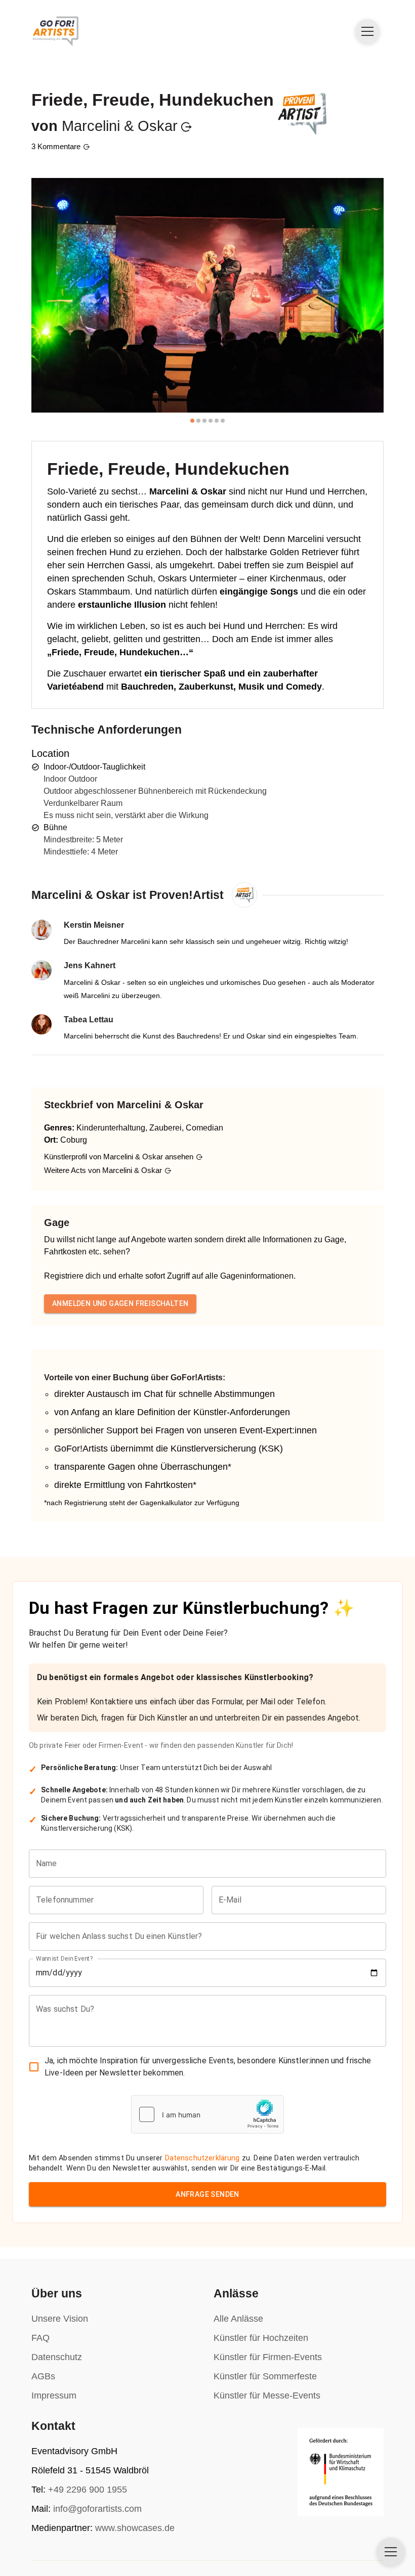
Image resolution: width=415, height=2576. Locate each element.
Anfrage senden (207, 2194)
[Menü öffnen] (367, 31)
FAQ (40, 2338)
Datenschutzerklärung (202, 2158)
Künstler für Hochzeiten (261, 2338)
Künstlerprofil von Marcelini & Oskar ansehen (119, 1157)
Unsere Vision (60, 2319)
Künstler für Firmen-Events (268, 2357)
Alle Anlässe (238, 2319)
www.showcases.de (135, 2528)
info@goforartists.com (97, 2509)
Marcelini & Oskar (120, 126)
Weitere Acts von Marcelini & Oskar (103, 1170)
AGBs (43, 2376)
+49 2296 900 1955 (88, 2490)
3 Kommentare (56, 146)
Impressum (54, 2396)
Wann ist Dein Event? (65, 1958)
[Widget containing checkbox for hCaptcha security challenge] (207, 2114)
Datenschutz (57, 2357)
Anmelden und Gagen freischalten (120, 1303)
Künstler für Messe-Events (267, 2396)
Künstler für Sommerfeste (265, 2376)
